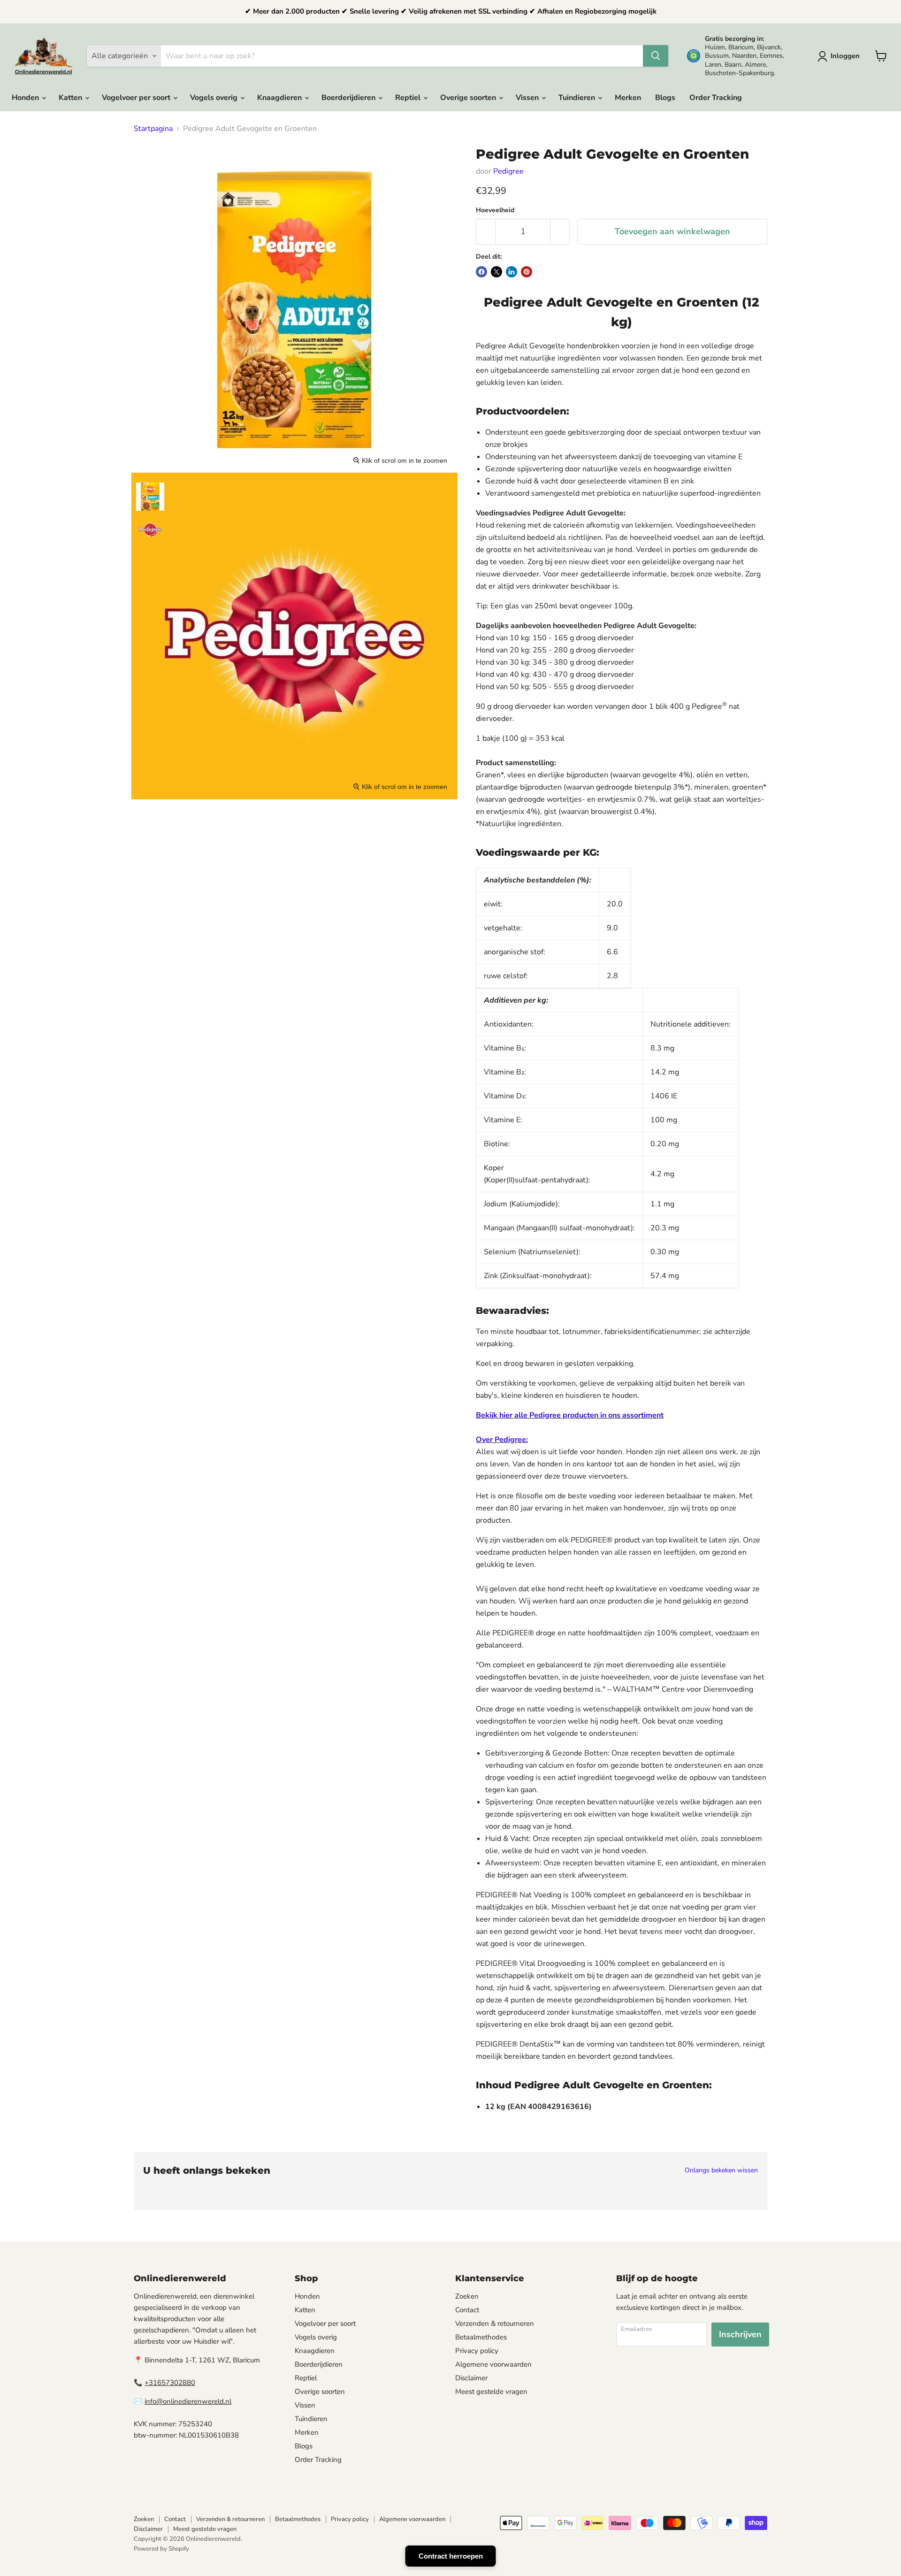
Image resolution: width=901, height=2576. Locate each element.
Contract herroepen (451, 2556)
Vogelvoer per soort (137, 98)
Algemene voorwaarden (493, 2364)
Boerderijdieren (349, 98)
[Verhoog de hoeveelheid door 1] (560, 232)
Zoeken (467, 2296)
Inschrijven (740, 2334)
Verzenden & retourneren (495, 2323)
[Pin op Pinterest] (527, 272)
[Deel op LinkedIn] (512, 272)
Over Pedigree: (502, 1440)
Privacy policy (477, 2351)
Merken (628, 98)
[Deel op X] (496, 272)
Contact (467, 2310)
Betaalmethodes (481, 2337)
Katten (71, 98)
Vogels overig (215, 98)
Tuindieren (578, 98)
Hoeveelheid (495, 210)
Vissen (528, 98)
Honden (26, 98)
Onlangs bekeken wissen (721, 2170)
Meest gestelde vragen (491, 2392)
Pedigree (508, 171)
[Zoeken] (656, 56)
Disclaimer (471, 2378)
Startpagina (153, 129)
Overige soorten (469, 98)
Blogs (665, 98)
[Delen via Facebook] (481, 272)
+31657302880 (170, 2383)
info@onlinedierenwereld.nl (188, 2401)
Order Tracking (716, 98)
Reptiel (409, 98)
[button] (840, 56)
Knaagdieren (280, 98)
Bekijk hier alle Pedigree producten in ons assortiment (570, 1415)
